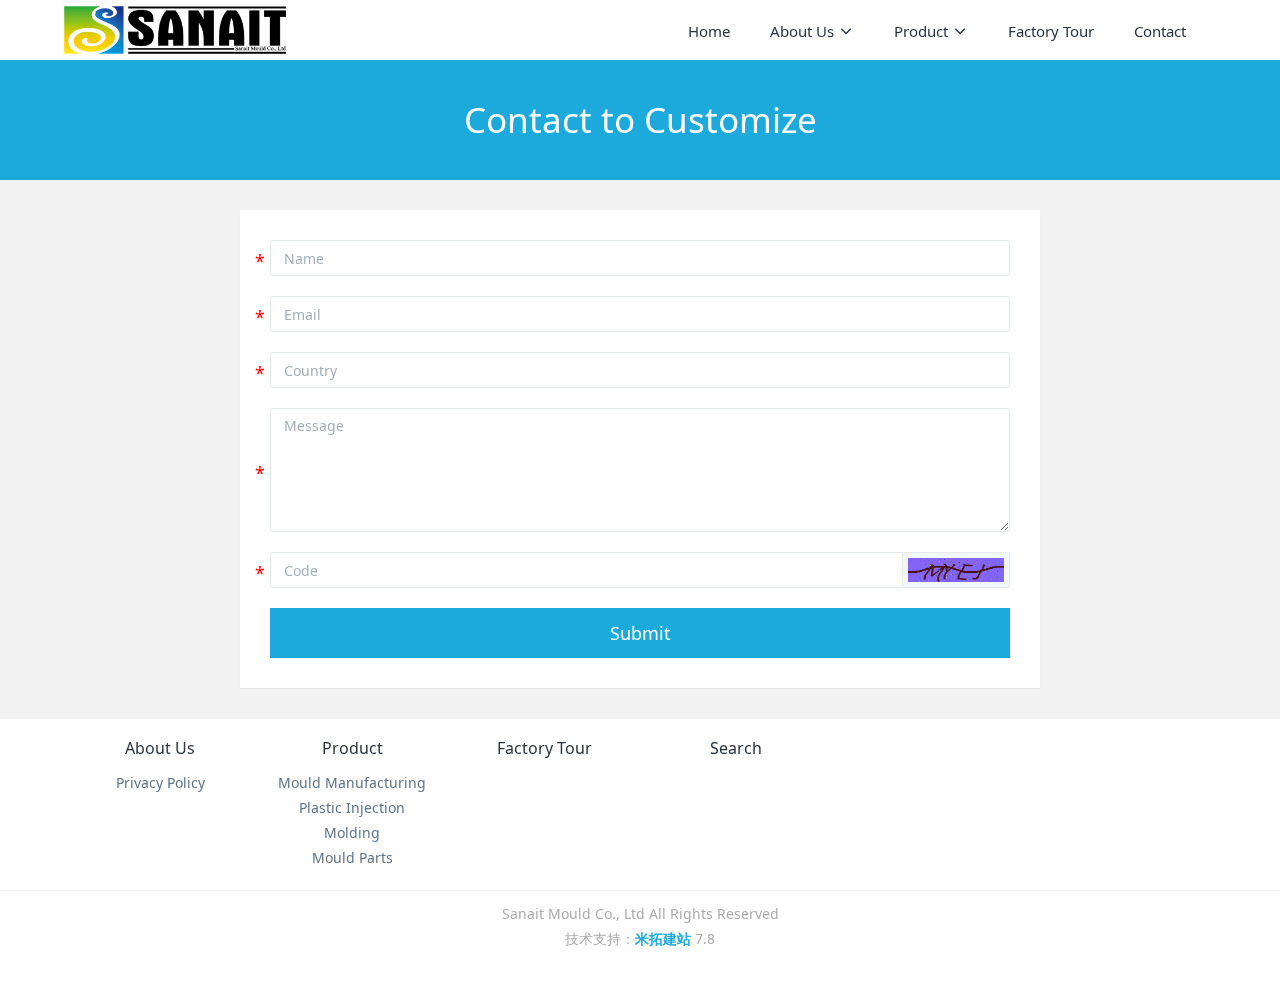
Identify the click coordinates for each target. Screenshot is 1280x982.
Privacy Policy (160, 782)
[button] (956, 570)
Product (352, 748)
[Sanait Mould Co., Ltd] (175, 30)
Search (736, 748)
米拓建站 (665, 938)
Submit (640, 633)
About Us (160, 748)
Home (709, 31)
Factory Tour (544, 748)
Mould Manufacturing (352, 782)
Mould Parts (352, 857)
